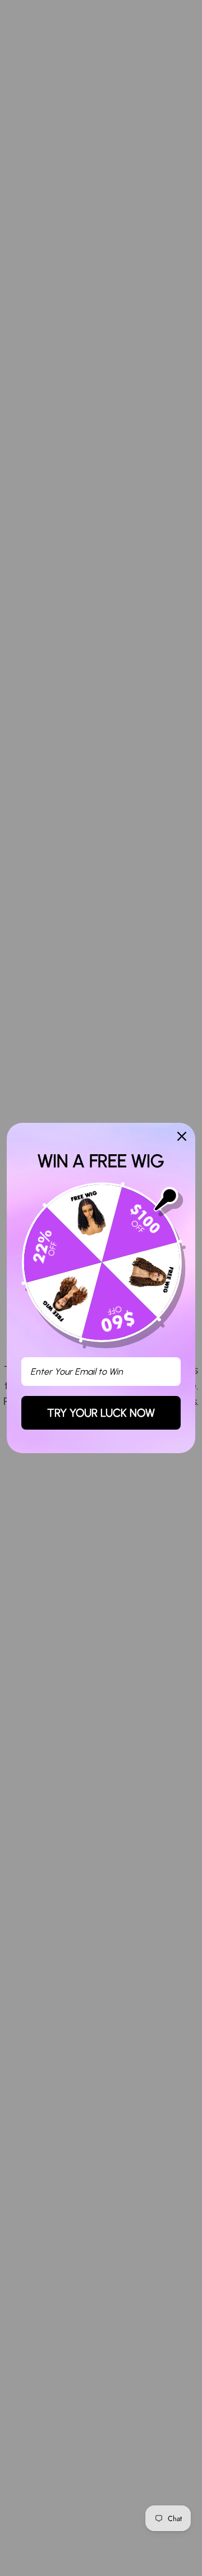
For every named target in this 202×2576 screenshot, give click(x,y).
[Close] (182, 1136)
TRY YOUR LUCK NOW (101, 1413)
